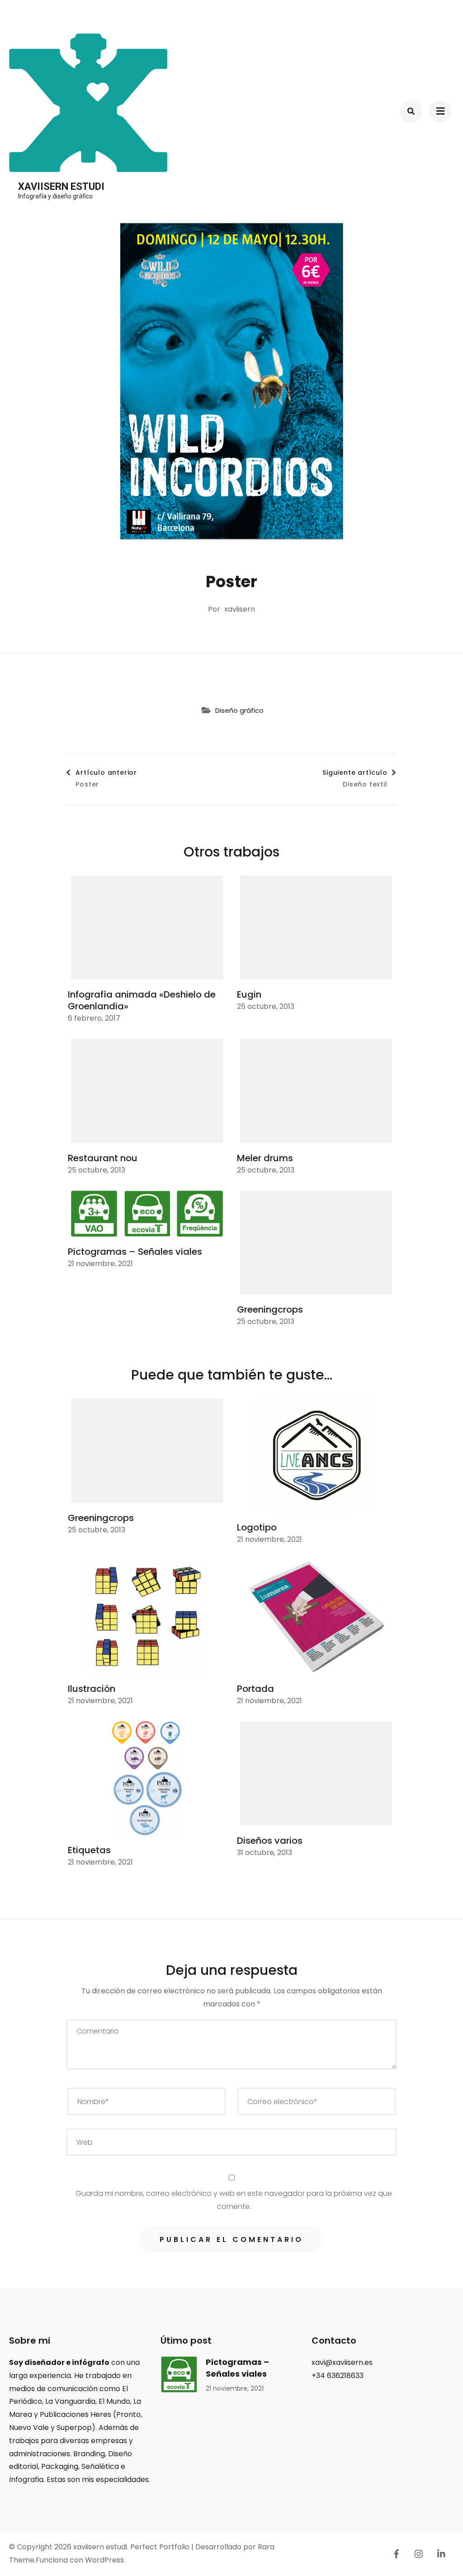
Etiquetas (89, 1850)
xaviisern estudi (61, 186)
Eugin (249, 994)
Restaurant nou (103, 1158)
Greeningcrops (270, 1309)
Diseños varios (270, 1841)
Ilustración (92, 1689)
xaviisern (240, 609)
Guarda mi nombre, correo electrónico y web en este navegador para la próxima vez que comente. (234, 2200)
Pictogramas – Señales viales (135, 1252)
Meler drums (265, 1158)
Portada (255, 1689)
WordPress (104, 2560)
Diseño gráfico (239, 710)
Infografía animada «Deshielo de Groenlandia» (142, 1000)
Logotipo (257, 1527)
